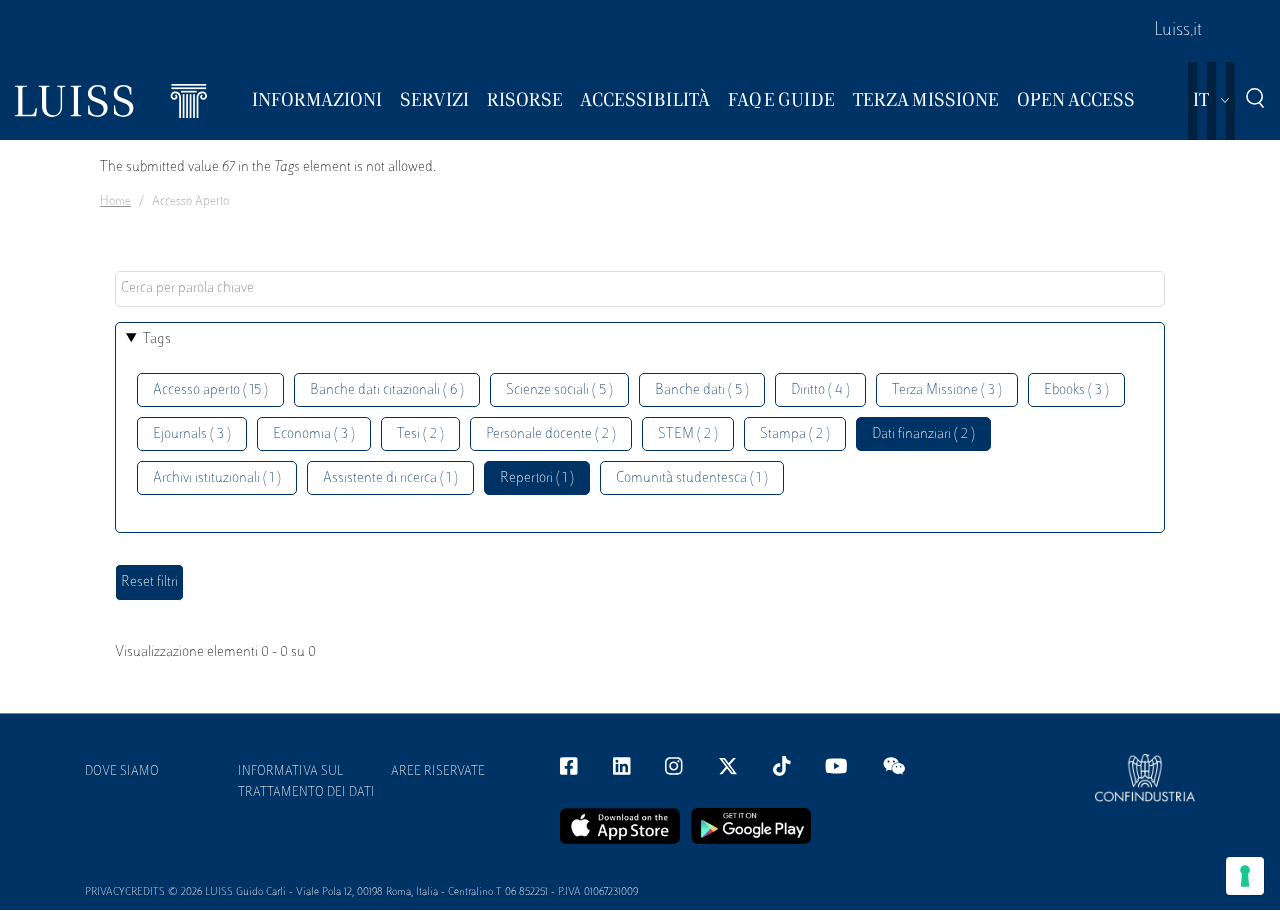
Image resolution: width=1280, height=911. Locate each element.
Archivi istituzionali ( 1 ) (217, 478)
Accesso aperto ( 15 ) (210, 390)
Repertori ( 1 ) (537, 478)
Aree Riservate (438, 772)
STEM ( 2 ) (688, 434)
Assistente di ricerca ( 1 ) (390, 478)
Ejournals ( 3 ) (192, 434)
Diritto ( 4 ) (820, 390)
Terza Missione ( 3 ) (947, 390)
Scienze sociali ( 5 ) (559, 390)
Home (115, 202)
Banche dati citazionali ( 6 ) (387, 390)
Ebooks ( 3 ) (1076, 390)
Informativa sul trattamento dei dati (306, 782)
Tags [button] (157, 339)
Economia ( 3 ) (314, 434)
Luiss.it (1178, 31)
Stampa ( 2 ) (795, 434)
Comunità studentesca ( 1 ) (692, 478)
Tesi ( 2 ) (420, 434)
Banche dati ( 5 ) (702, 390)
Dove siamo (122, 772)
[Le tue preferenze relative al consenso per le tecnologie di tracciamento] (1245, 876)
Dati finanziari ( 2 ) (923, 434)
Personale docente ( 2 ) (551, 434)
